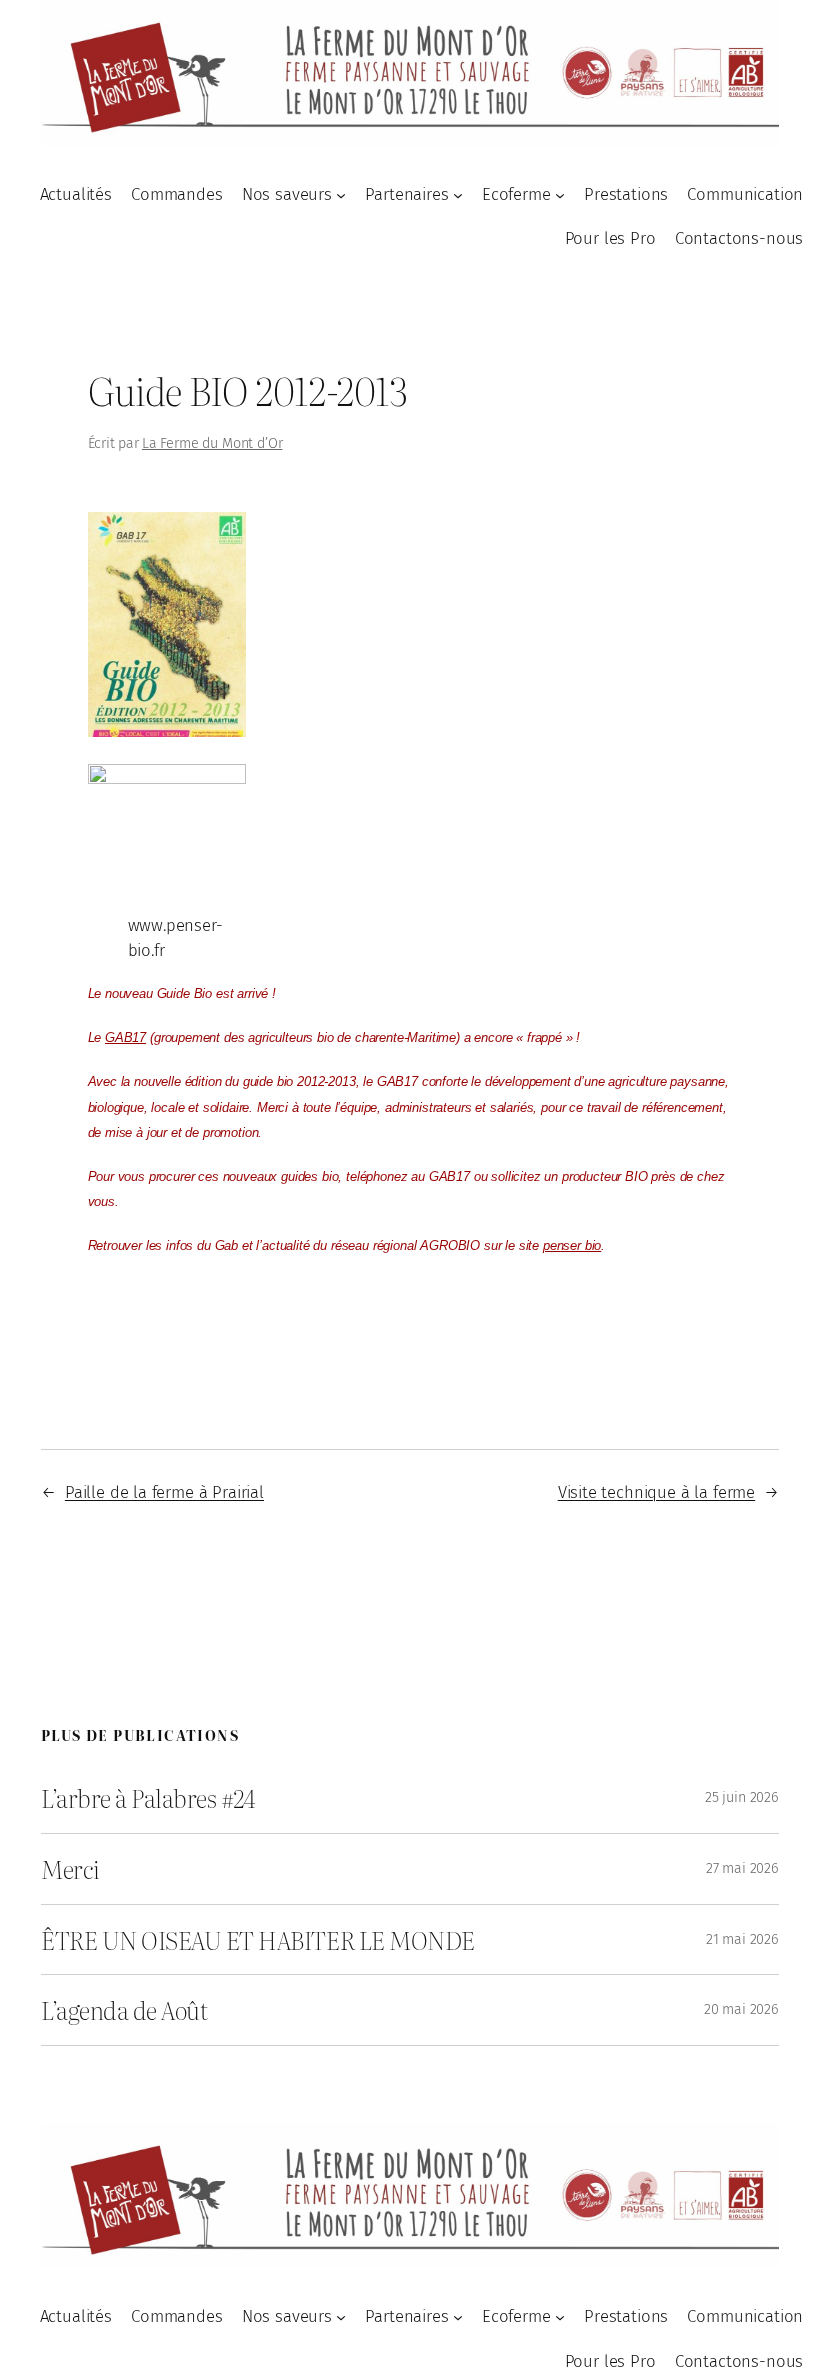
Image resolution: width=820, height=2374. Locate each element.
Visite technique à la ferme (656, 1492)
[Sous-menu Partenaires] (458, 194)
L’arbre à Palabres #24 (148, 1798)
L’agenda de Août (124, 2010)
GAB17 (125, 1037)
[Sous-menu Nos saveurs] (341, 194)
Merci (70, 1869)
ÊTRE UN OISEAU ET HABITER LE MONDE (258, 1940)
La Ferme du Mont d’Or (212, 443)
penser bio (572, 1245)
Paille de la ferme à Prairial (164, 1492)
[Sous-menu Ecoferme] (560, 194)
